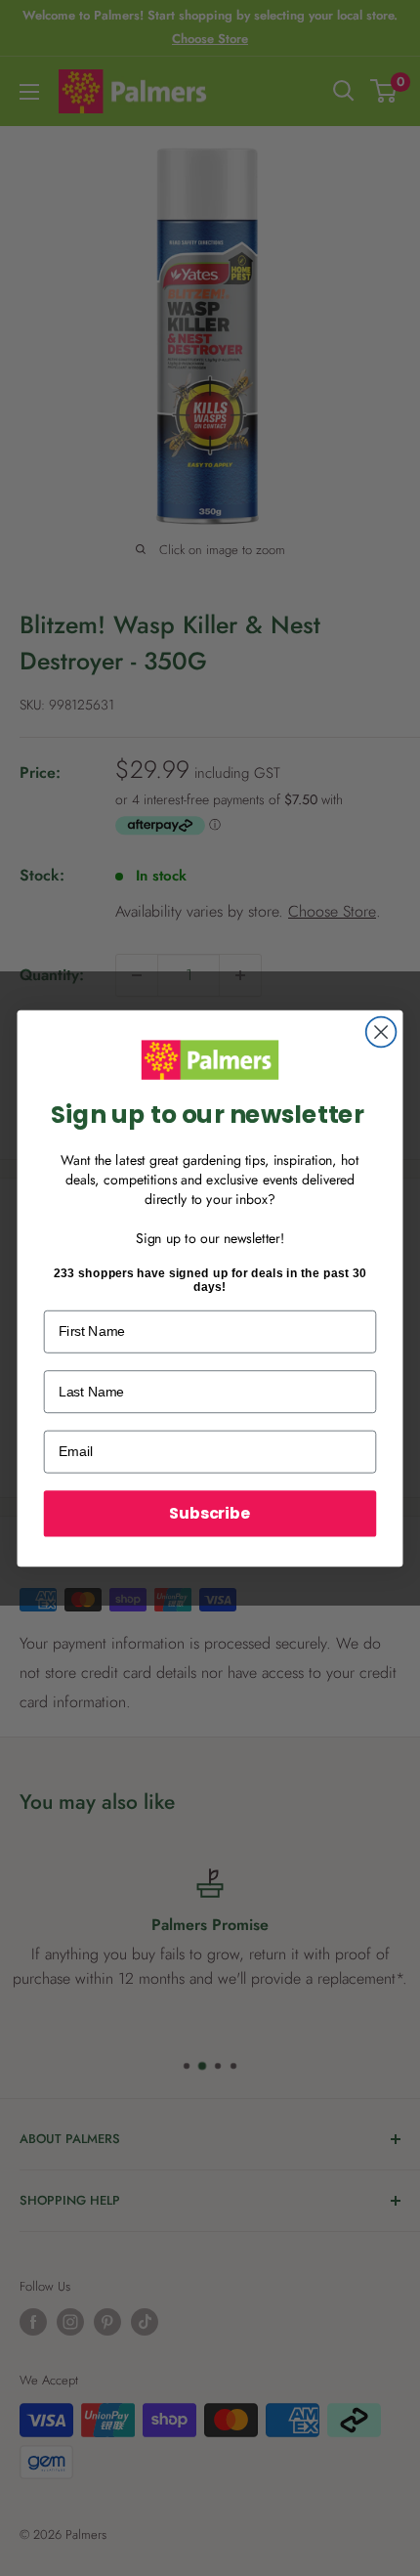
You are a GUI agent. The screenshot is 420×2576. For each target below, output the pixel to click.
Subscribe (210, 1513)
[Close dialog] (381, 1031)
